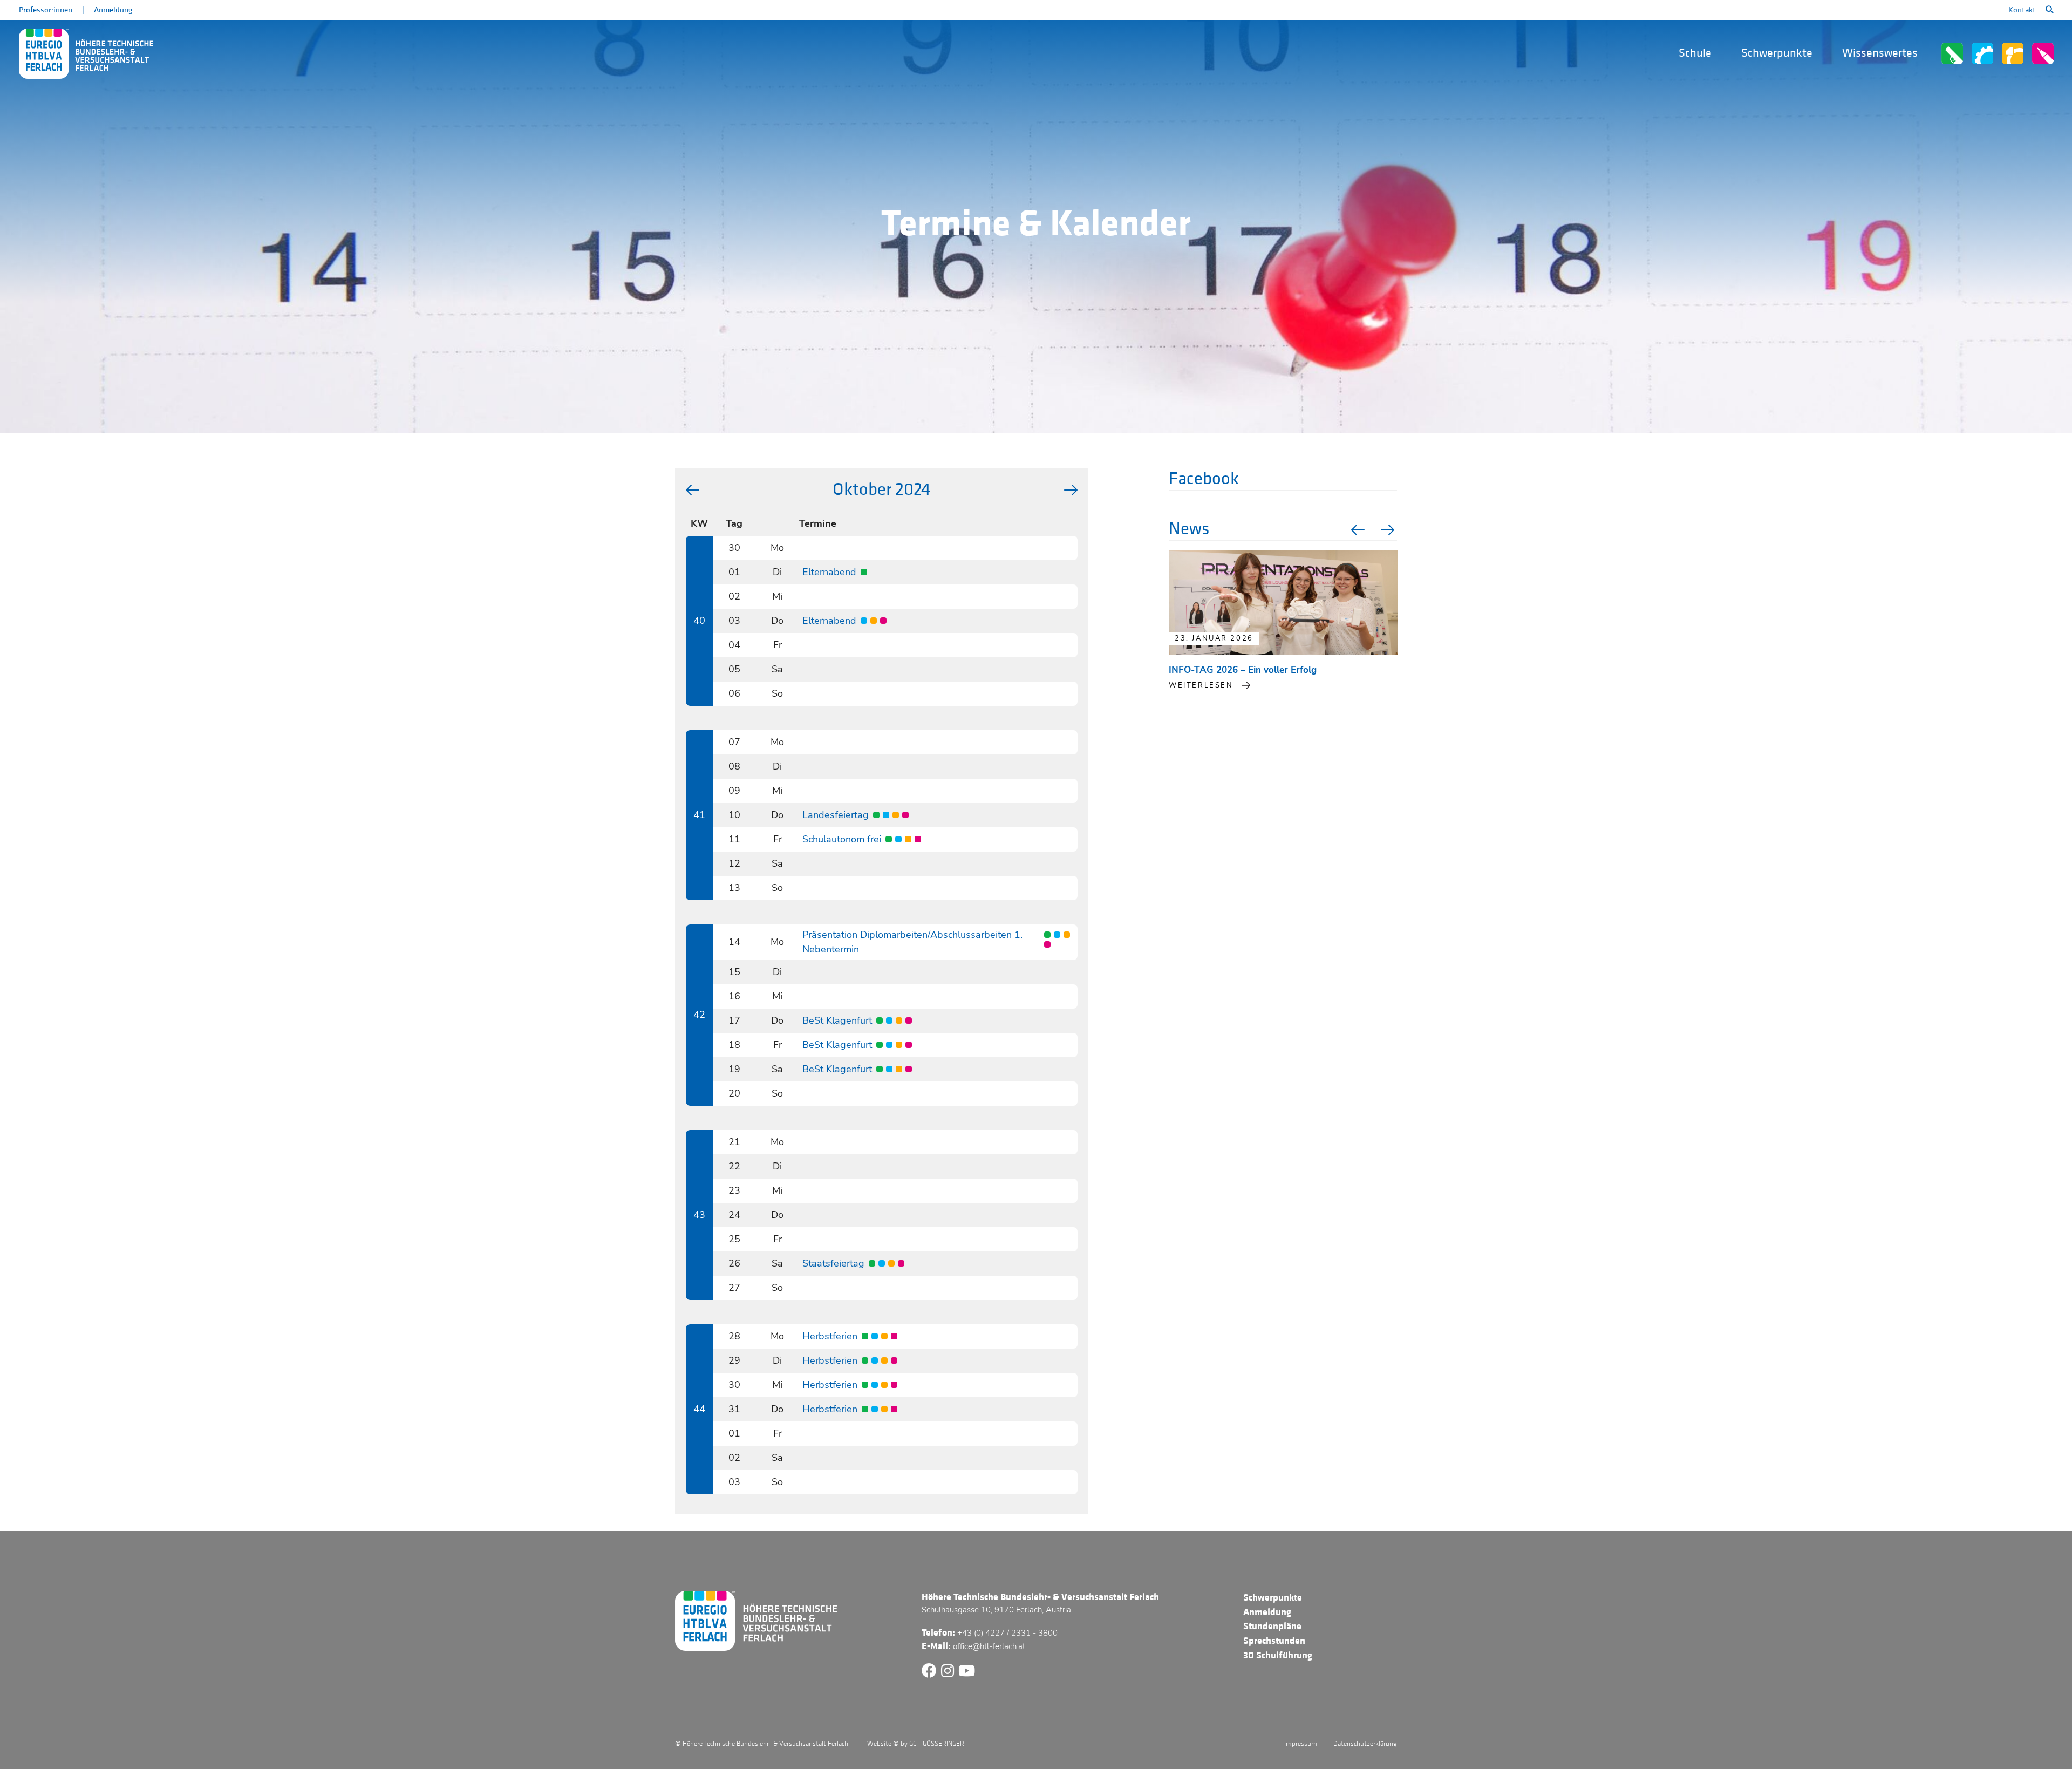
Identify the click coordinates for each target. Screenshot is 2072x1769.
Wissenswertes (1880, 53)
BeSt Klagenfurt (837, 1020)
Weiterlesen (1201, 685)
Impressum (1301, 1744)
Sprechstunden (1274, 1641)
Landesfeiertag (836, 815)
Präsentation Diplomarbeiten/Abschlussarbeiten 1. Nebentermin (912, 942)
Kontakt (2022, 10)
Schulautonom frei (842, 839)
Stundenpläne (1272, 1626)
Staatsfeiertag (833, 1263)
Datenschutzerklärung (1365, 1744)
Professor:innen (46, 10)
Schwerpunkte (1777, 53)
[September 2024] (693, 490)
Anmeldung (113, 10)
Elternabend (829, 572)
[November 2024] (1071, 490)
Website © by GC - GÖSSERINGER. (916, 1744)
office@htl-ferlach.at (989, 1646)
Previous (1357, 530)
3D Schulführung (1278, 1655)
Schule (1695, 53)
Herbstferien (830, 1336)
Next (1389, 530)
